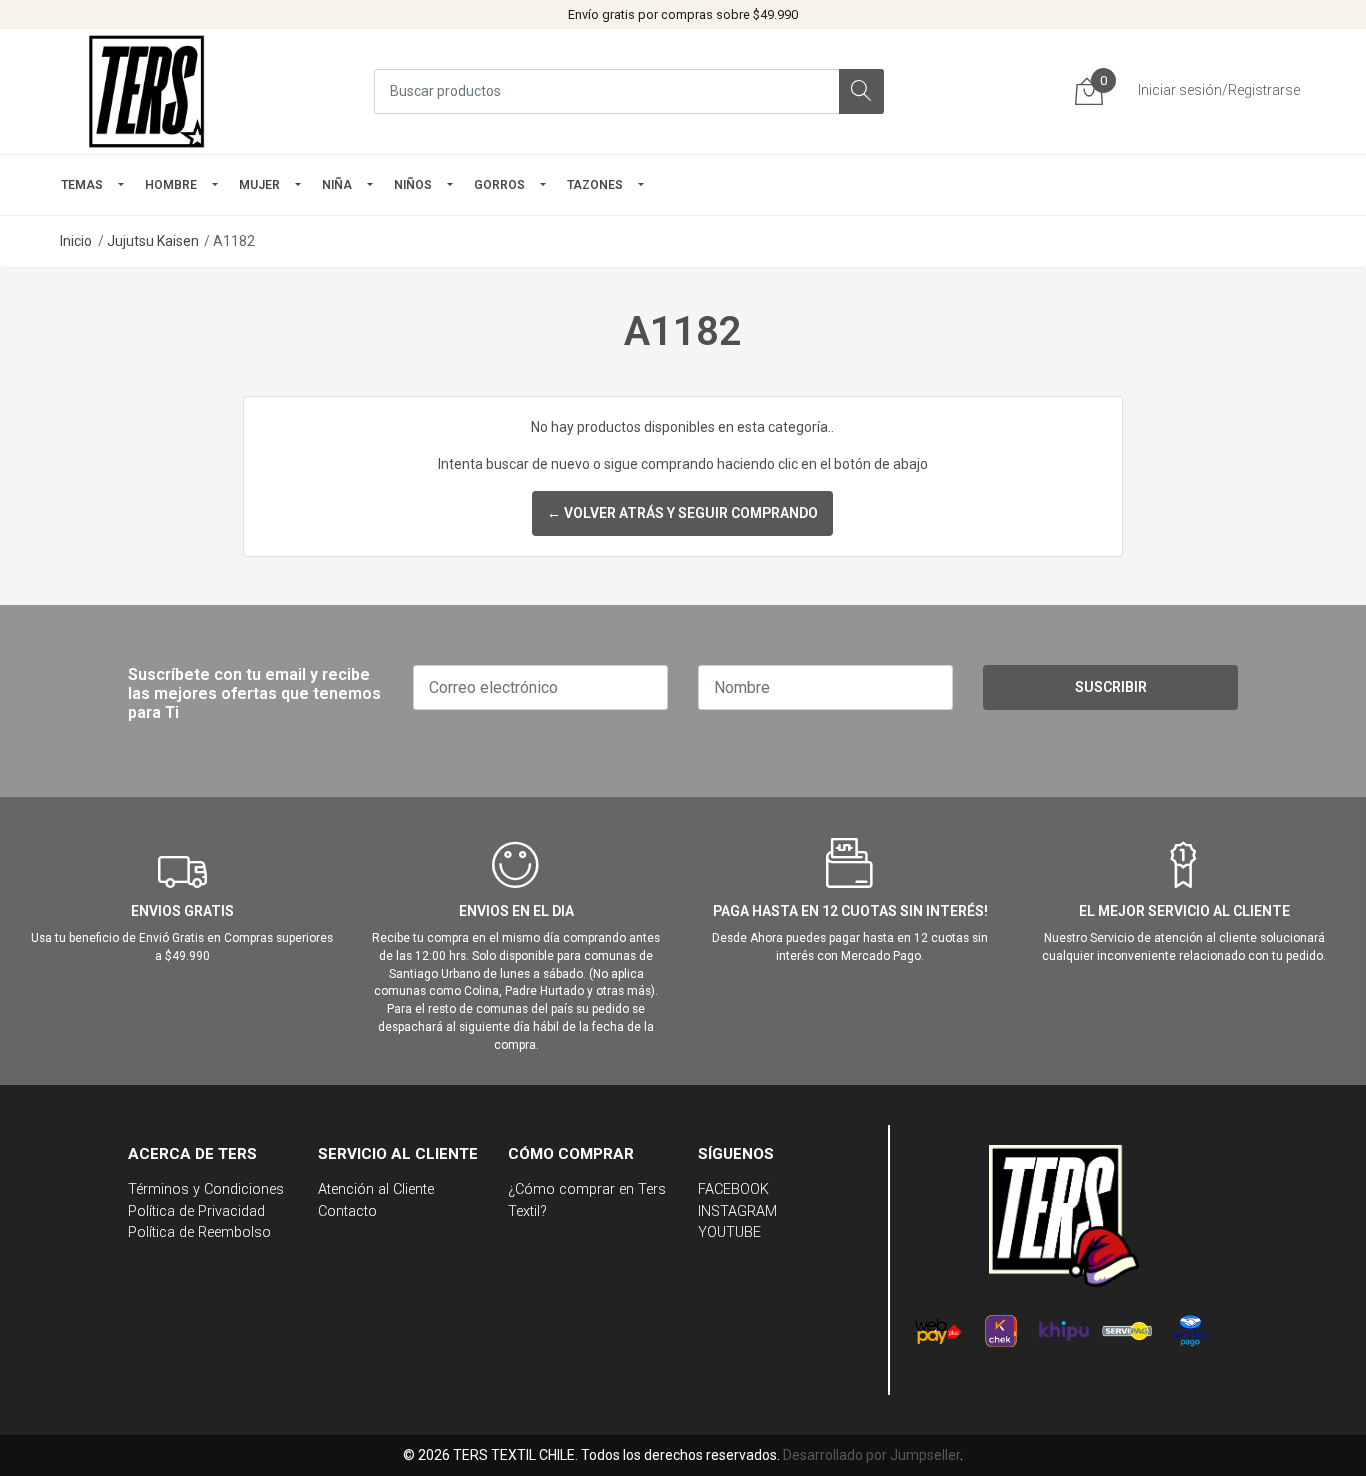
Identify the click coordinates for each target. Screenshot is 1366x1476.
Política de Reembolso (199, 1232)
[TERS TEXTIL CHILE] (150, 91)
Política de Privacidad (196, 1211)
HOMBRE (171, 185)
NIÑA (337, 185)
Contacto (347, 1211)
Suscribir (1111, 687)
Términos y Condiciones (206, 1189)
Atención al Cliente (376, 1189)
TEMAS (82, 185)
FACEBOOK (733, 1189)
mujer (259, 185)
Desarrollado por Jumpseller (871, 1455)
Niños (413, 185)
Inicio (76, 241)
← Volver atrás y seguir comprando (682, 513)
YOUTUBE (729, 1232)
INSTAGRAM (737, 1211)
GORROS (499, 185)
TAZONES (595, 185)
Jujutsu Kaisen (153, 241)
